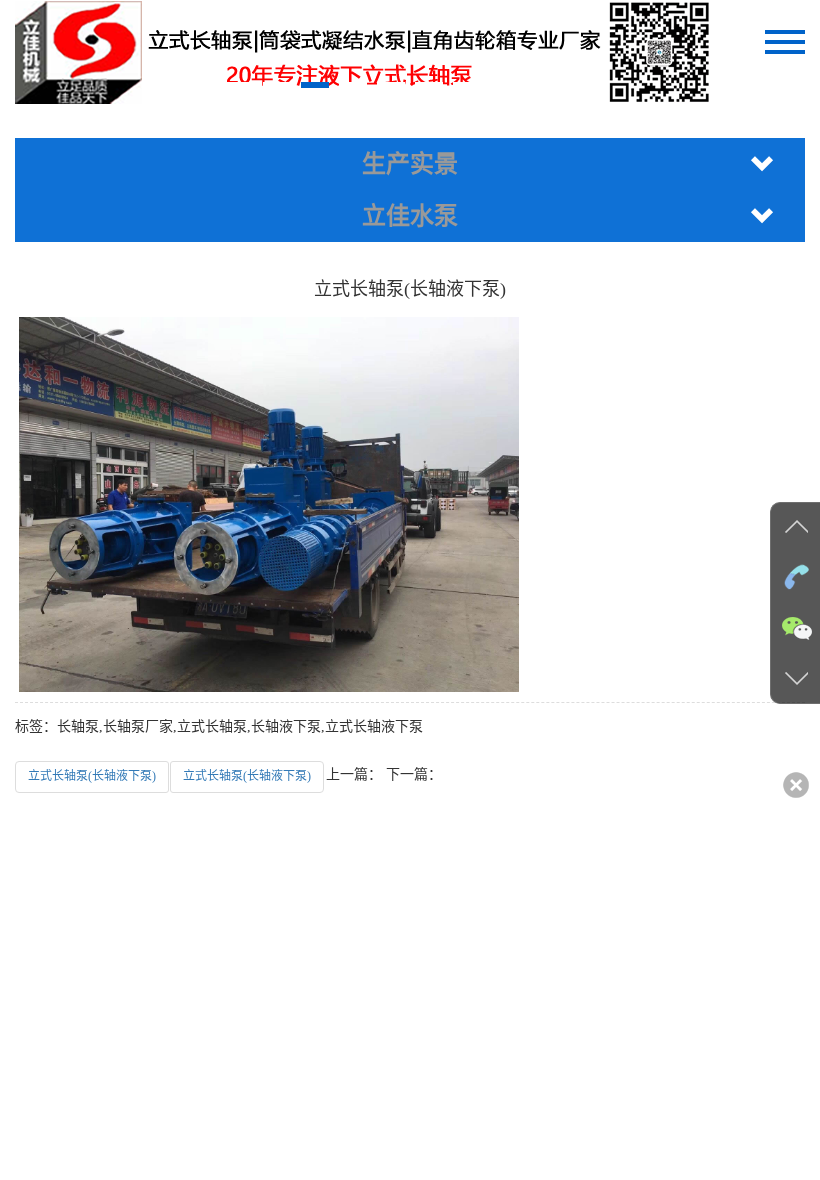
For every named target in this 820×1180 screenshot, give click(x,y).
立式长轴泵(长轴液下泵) (92, 776)
